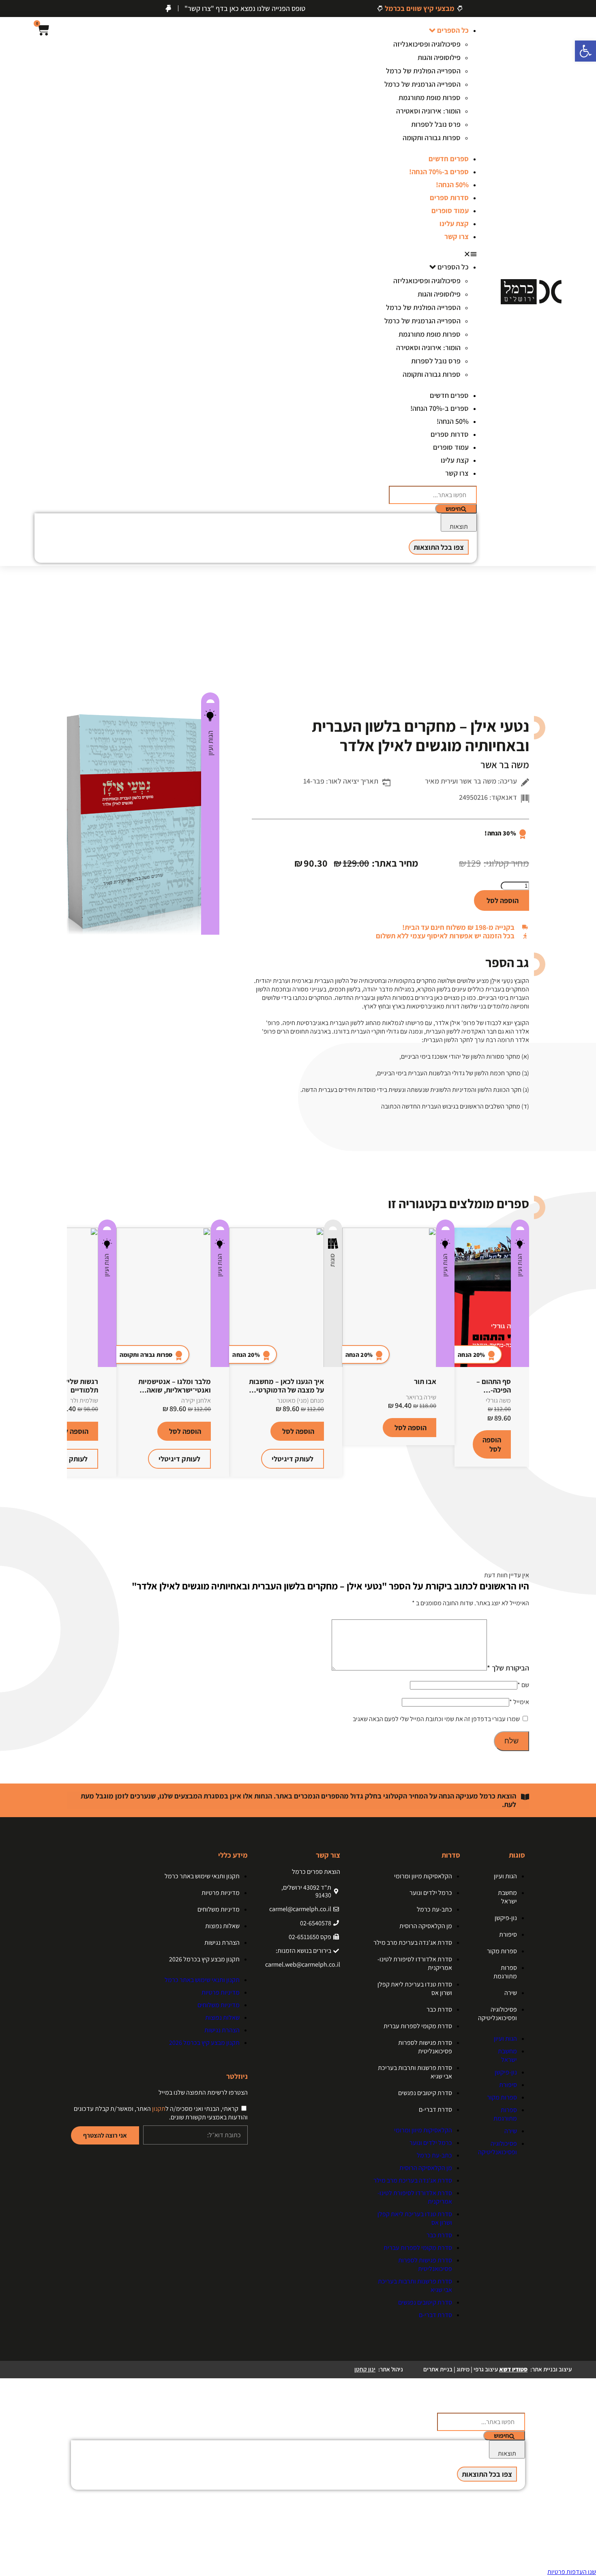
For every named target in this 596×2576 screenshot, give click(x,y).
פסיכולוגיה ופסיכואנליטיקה (497, 2014)
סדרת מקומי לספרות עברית (418, 2026)
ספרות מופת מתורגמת (430, 97)
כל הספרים (453, 30)
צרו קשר (457, 236)
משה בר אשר (505, 765)
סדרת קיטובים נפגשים (425, 2093)
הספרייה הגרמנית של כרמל (422, 84)
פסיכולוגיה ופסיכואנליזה (427, 44)
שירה (511, 1993)
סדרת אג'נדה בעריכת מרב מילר (413, 1943)
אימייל (519, 1702)
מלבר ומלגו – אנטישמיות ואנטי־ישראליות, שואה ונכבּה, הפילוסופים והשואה (173, 1390)
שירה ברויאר (421, 1397)
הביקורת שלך (508, 1668)
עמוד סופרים (450, 210)
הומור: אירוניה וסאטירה (428, 111)
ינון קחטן (365, 2369)
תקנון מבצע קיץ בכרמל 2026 (204, 1959)
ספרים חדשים (449, 159)
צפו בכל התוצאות (439, 547)
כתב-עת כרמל (434, 1909)
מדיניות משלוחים (219, 1909)
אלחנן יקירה (196, 1400)
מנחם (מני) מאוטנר (300, 1400)
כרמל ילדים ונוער (431, 1893)
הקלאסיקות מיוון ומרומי (423, 1876)
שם (523, 1685)
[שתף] (27, 9)
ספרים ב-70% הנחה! (439, 172)
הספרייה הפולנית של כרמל (423, 71)
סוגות (332, 1260)
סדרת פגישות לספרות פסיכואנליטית (425, 2047)
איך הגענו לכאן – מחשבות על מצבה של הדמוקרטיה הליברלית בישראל (286, 1390)
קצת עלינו (454, 223)
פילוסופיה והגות (439, 57)
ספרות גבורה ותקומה (432, 138)
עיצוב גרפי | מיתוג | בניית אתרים (475, 2369)
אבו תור (425, 1381)
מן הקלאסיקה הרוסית (426, 1926)
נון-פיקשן (506, 1918)
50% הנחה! (452, 185)
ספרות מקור (502, 1951)
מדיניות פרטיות (221, 1893)
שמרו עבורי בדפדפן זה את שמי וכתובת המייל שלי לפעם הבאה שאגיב (436, 1719)
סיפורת (508, 1934)
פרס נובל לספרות (436, 124)
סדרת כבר (439, 2009)
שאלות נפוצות (222, 1926)
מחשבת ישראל (507, 1897)
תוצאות (459, 527)
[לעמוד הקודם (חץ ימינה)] (14, 1288)
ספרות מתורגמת (505, 1972)
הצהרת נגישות (222, 1943)
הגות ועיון (210, 743)
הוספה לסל (503, 900)
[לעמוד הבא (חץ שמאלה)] (582, 1288)
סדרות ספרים (449, 198)
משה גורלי (498, 1400)
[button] (422, 253)
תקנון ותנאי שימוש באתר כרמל (202, 1876)
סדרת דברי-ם (435, 2109)
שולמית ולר (84, 1400)
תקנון (159, 2109)
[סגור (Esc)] (9, 9)
